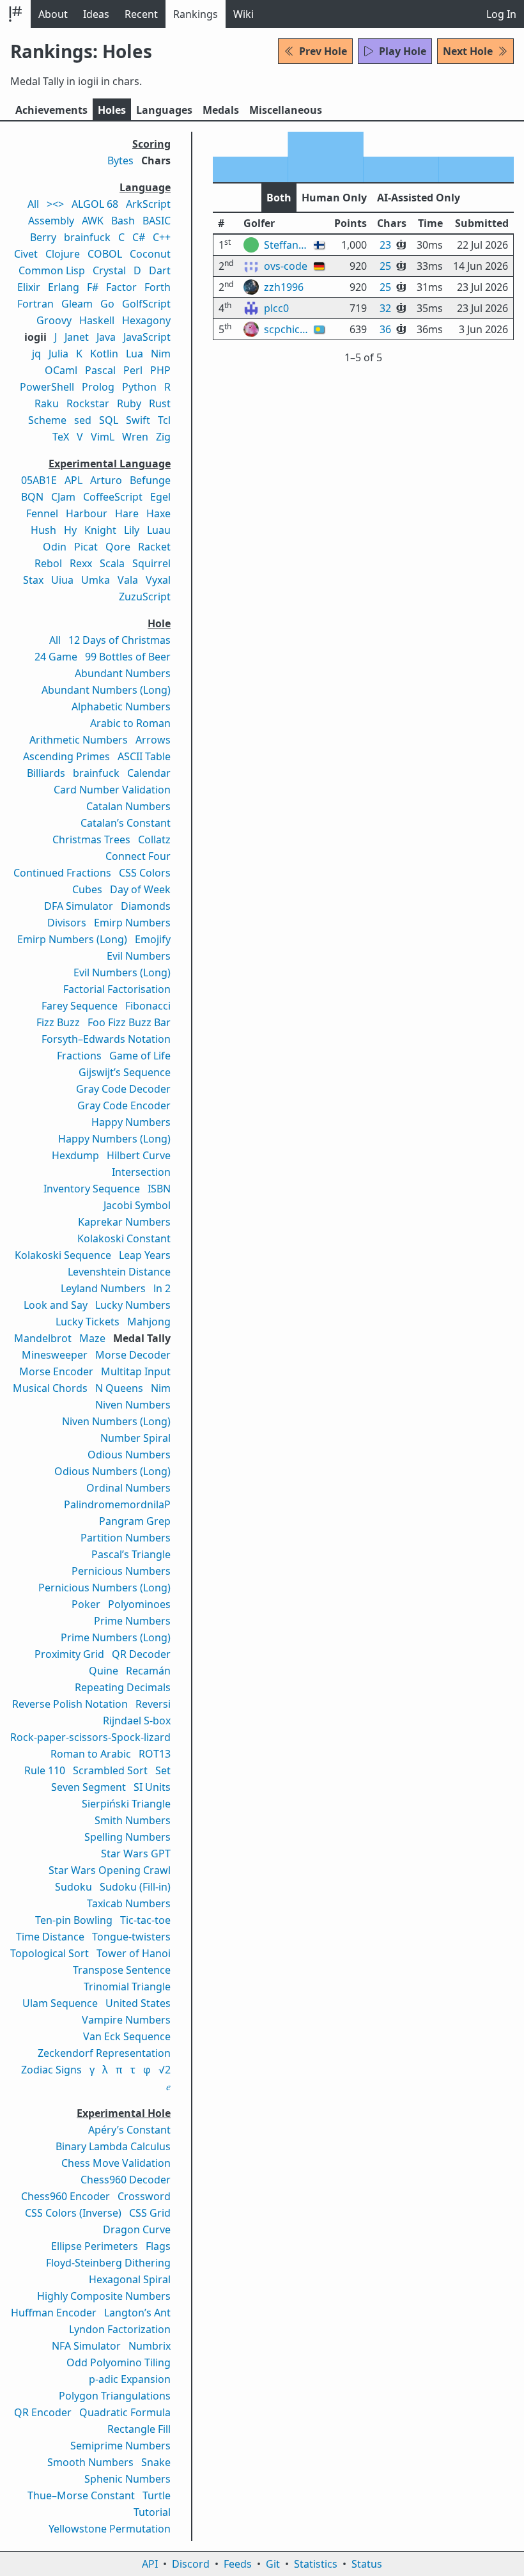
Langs (164, 110)
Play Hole (403, 51)
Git (273, 2564)
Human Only (334, 198)
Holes (112, 110)
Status (367, 2564)
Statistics (316, 2564)
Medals (221, 110)
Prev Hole (323, 51)
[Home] (15, 14)
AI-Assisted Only (419, 198)
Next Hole (468, 51)
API (150, 2564)
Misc (286, 110)
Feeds (238, 2564)
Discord (191, 2564)
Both (279, 198)
